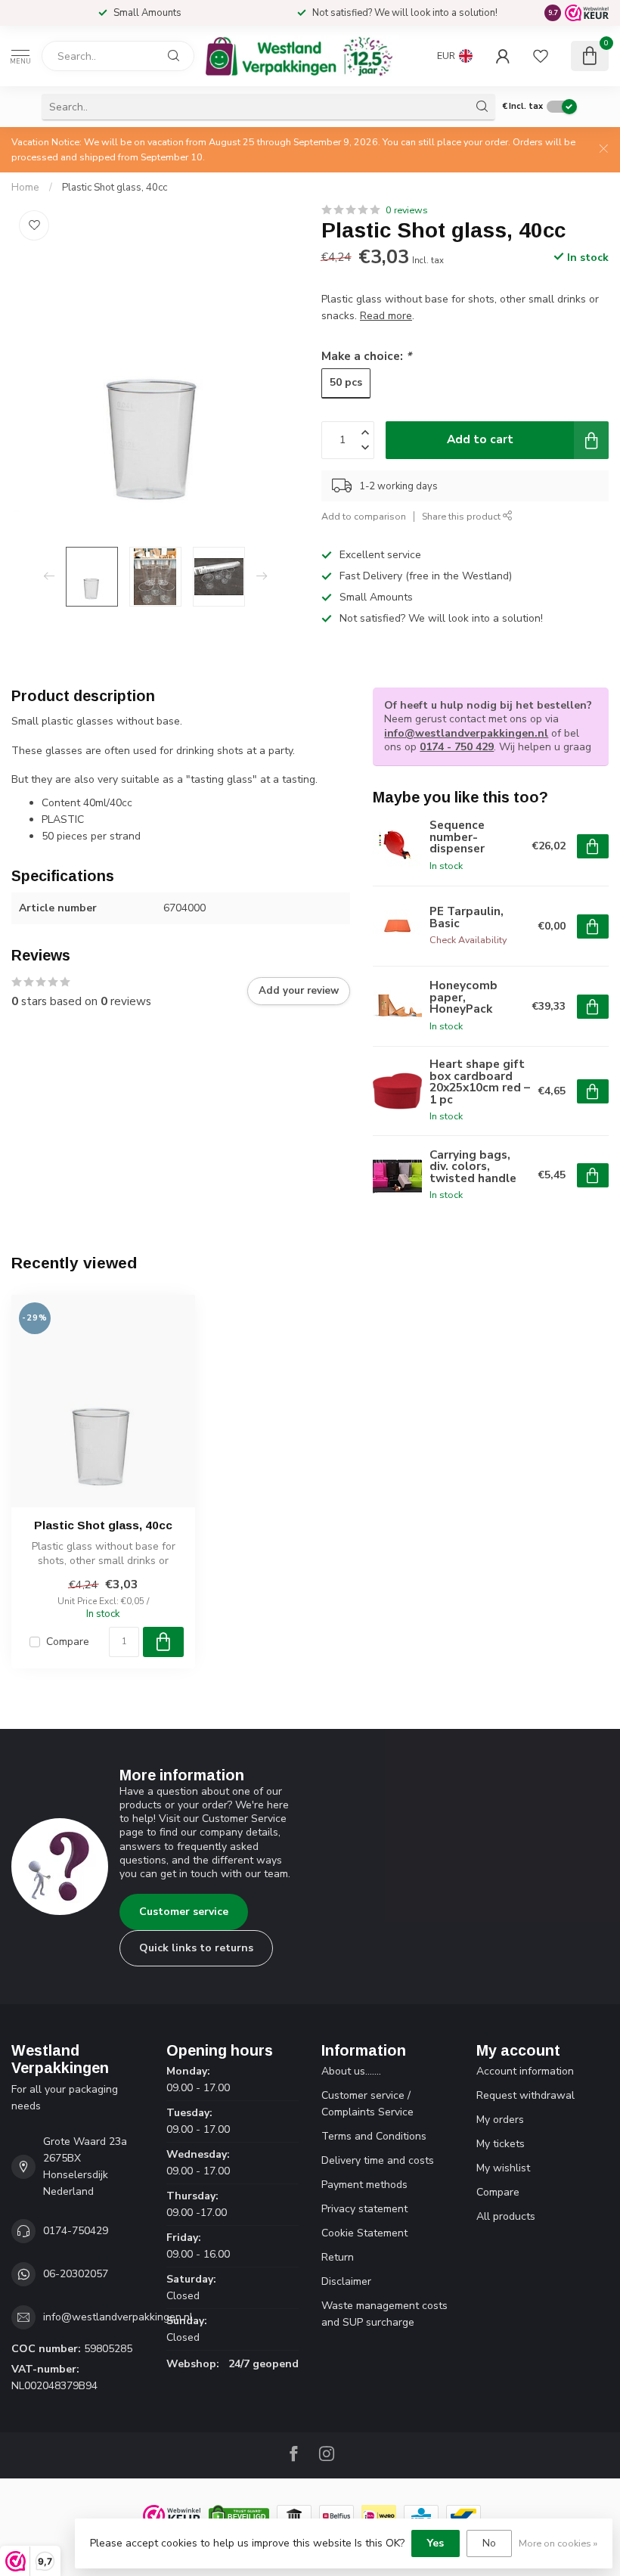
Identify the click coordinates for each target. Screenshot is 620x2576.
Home (25, 188)
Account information (525, 2071)
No (489, 2543)
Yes (436, 2543)
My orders (500, 2120)
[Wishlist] (541, 56)
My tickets (501, 2144)
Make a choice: (366, 356)
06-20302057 (76, 2274)
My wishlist (503, 2168)
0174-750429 (76, 2231)
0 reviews (407, 210)
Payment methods (364, 2185)
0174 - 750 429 (457, 747)
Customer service (184, 1912)
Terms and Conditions (374, 2136)
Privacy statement (364, 2209)
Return (338, 2257)
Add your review (299, 991)
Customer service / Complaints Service (367, 2104)
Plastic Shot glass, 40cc (115, 188)
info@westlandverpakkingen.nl (466, 733)
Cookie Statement (364, 2233)
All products (506, 2216)
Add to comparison (364, 516)
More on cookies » (558, 2543)
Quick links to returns (196, 1948)
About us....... (351, 2071)
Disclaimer (346, 2281)
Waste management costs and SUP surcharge (384, 2314)
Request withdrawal (525, 2095)
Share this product (462, 516)
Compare (68, 1642)
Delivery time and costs (378, 2160)
